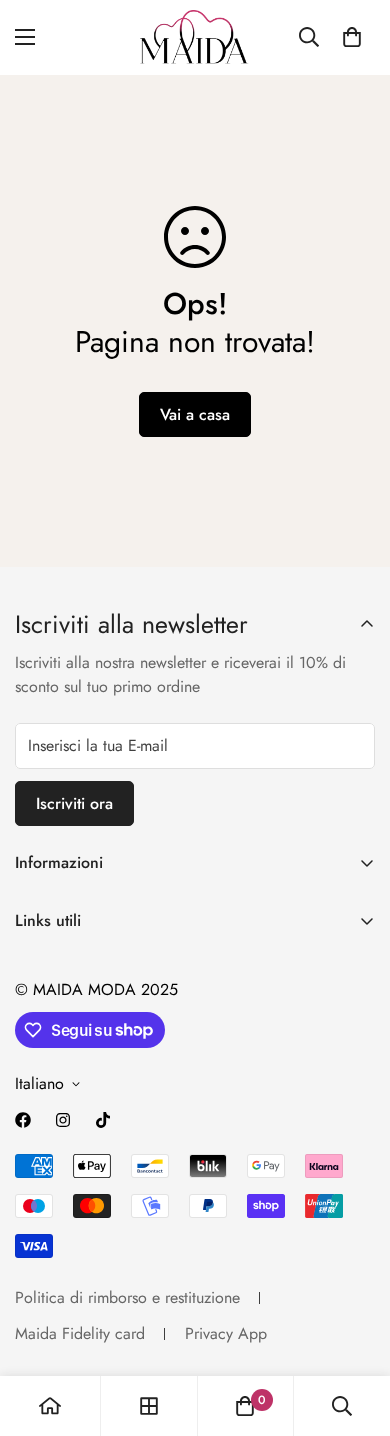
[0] (352, 37)
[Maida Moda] (195, 37)
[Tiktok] (103, 1120)
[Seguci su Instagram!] (63, 1120)
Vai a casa (195, 414)
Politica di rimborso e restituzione (127, 1297)
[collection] (149, 1406)
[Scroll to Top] (354, 1330)
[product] (50, 1406)
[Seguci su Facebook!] (23, 1120)
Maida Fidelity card (80, 1333)
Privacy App (226, 1333)
